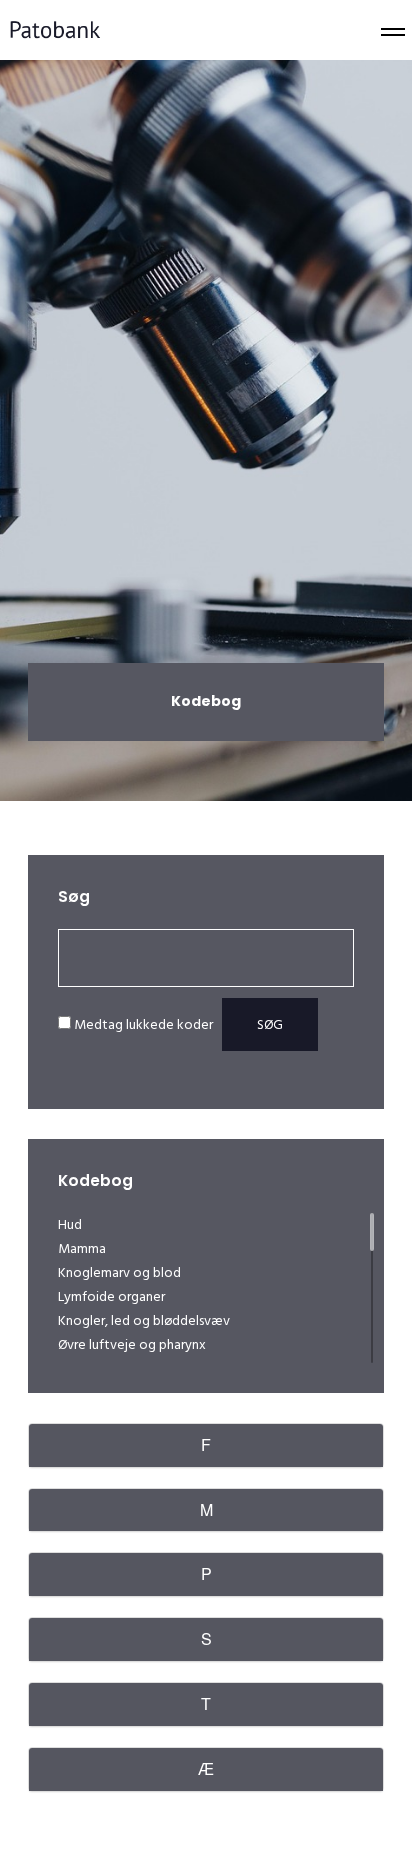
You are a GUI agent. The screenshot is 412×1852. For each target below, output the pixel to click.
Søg (270, 1024)
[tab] (206, 1445)
